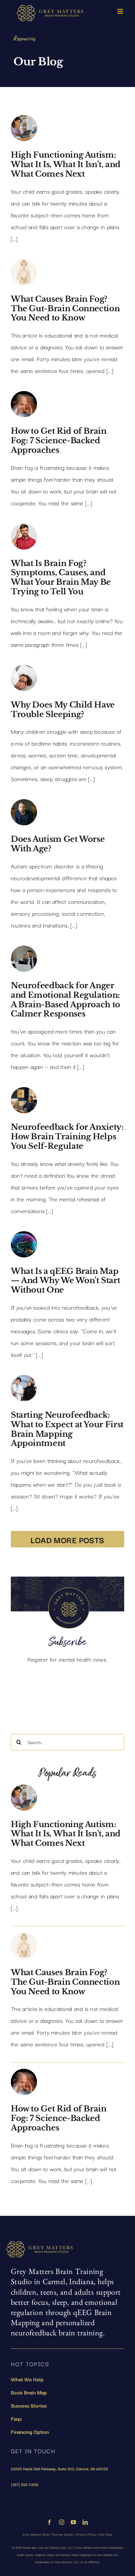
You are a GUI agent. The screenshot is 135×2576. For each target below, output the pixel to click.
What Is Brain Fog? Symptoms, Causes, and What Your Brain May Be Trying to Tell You (61, 577)
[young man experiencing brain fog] (24, 528)
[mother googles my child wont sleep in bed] (24, 669)
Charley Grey (58, 2547)
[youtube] (73, 2522)
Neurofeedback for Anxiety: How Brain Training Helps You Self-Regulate (67, 1136)
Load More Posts (67, 1539)
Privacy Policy (86, 2534)
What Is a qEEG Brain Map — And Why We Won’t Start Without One (65, 1281)
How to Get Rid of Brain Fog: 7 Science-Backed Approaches (59, 440)
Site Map (106, 2534)
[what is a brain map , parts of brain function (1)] (24, 1236)
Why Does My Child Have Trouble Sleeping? (63, 709)
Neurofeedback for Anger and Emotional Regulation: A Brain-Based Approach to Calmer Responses (66, 1000)
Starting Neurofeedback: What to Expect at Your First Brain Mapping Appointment (67, 1429)
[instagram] (62, 2522)
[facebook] (49, 2522)
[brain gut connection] (24, 264)
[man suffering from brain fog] (24, 396)
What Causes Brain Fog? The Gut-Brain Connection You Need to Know (65, 308)
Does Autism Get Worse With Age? (58, 844)
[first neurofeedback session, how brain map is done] (24, 1380)
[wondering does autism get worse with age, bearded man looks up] (24, 804)
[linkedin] (85, 2522)
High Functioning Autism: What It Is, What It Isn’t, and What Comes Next (66, 164)
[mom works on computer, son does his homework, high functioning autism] (24, 120)
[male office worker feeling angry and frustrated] (24, 950)
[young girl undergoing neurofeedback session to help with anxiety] (24, 1092)
